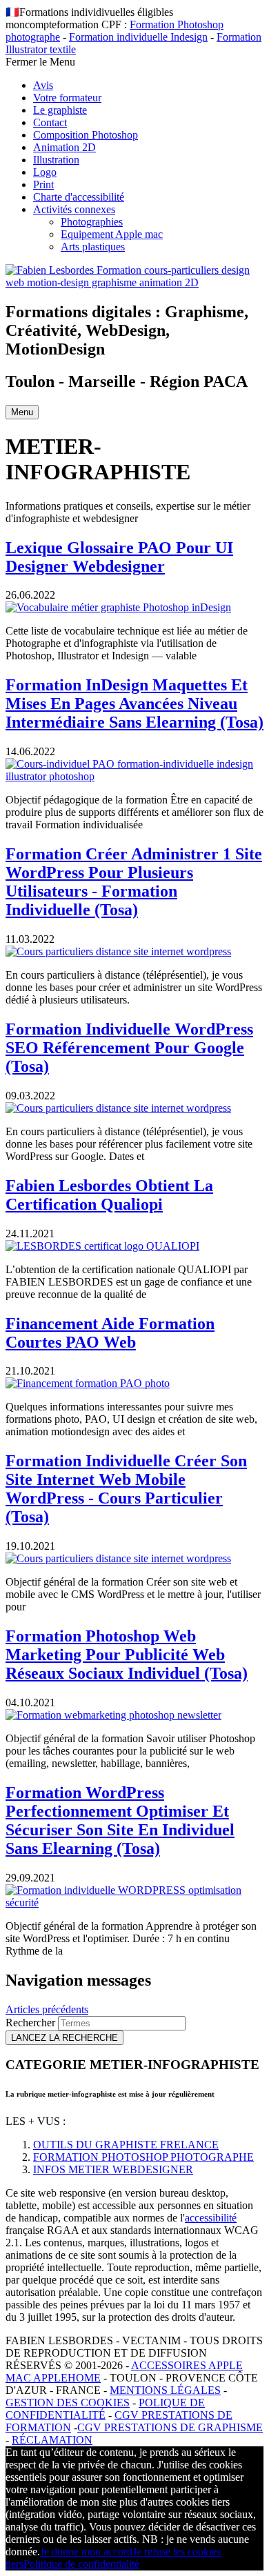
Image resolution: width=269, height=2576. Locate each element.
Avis (43, 85)
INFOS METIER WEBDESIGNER (113, 2169)
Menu (22, 412)
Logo (45, 172)
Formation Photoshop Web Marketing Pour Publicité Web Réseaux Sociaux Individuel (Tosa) (127, 1655)
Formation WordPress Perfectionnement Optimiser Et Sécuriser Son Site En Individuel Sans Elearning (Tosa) (120, 1820)
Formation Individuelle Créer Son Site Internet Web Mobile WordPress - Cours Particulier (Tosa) (126, 1489)
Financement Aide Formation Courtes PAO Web (110, 1333)
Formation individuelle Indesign (138, 37)
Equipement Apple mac (112, 234)
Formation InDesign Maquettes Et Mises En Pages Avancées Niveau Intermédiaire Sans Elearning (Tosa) (134, 703)
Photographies (92, 222)
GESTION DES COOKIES (68, 2403)
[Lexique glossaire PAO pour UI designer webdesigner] (118, 607)
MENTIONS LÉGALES (165, 2390)
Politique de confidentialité (81, 2564)
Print (43, 184)
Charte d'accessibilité (79, 197)
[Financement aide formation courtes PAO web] (88, 1383)
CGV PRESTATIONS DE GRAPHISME (170, 2427)
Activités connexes (74, 209)
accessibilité (211, 2218)
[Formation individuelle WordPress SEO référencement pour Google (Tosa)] (118, 1108)
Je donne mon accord (86, 2552)
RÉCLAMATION (52, 2440)
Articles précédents (47, 2009)
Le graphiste (60, 110)
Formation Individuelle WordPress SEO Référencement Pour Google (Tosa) (129, 1048)
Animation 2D (64, 147)
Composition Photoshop (86, 135)
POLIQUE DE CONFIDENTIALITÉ (105, 2409)
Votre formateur (67, 98)
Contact (50, 122)
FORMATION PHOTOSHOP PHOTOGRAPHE (143, 2157)
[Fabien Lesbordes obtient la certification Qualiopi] (102, 1246)
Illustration (56, 160)
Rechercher (32, 2023)
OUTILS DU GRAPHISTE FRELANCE (126, 2145)
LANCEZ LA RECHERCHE (64, 2038)
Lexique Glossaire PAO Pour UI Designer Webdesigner (119, 557)
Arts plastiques (93, 247)
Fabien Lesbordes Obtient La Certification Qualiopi (109, 1195)
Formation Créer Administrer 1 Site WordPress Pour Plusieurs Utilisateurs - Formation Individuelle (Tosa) (134, 882)
